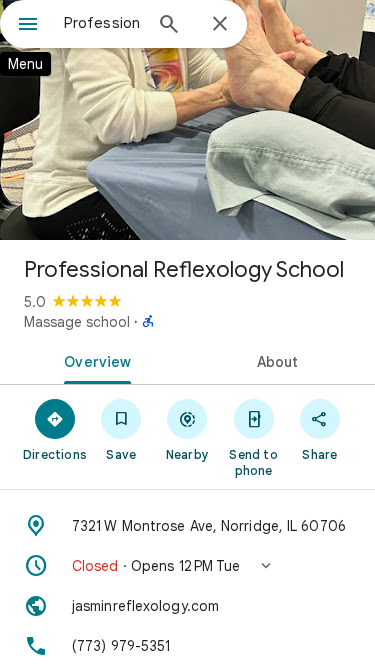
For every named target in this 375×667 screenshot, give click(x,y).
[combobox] (102, 23)
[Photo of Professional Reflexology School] (187, 120)
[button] (187, 566)
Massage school (77, 322)
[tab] (94, 360)
